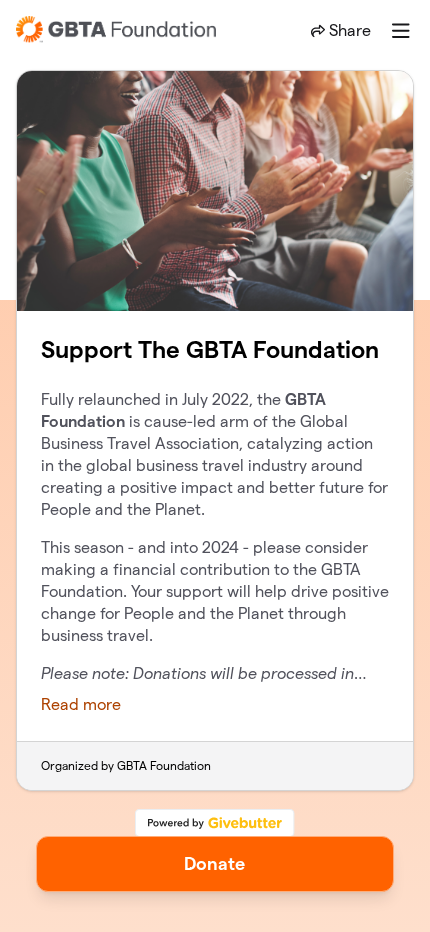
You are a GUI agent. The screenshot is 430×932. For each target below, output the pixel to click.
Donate (214, 863)
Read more (81, 704)
